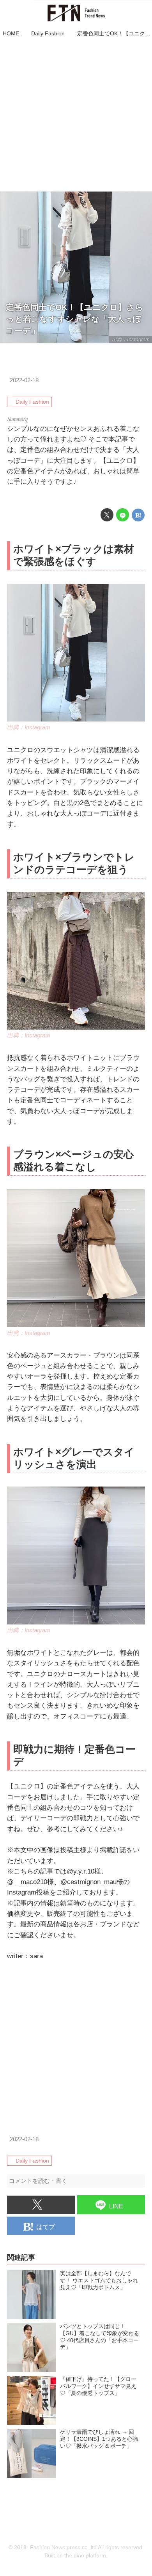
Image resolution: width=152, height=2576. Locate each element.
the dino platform (85, 2556)
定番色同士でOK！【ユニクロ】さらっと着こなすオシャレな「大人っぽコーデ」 (75, 319)
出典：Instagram (131, 339)
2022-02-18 (24, 380)
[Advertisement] (76, 115)
